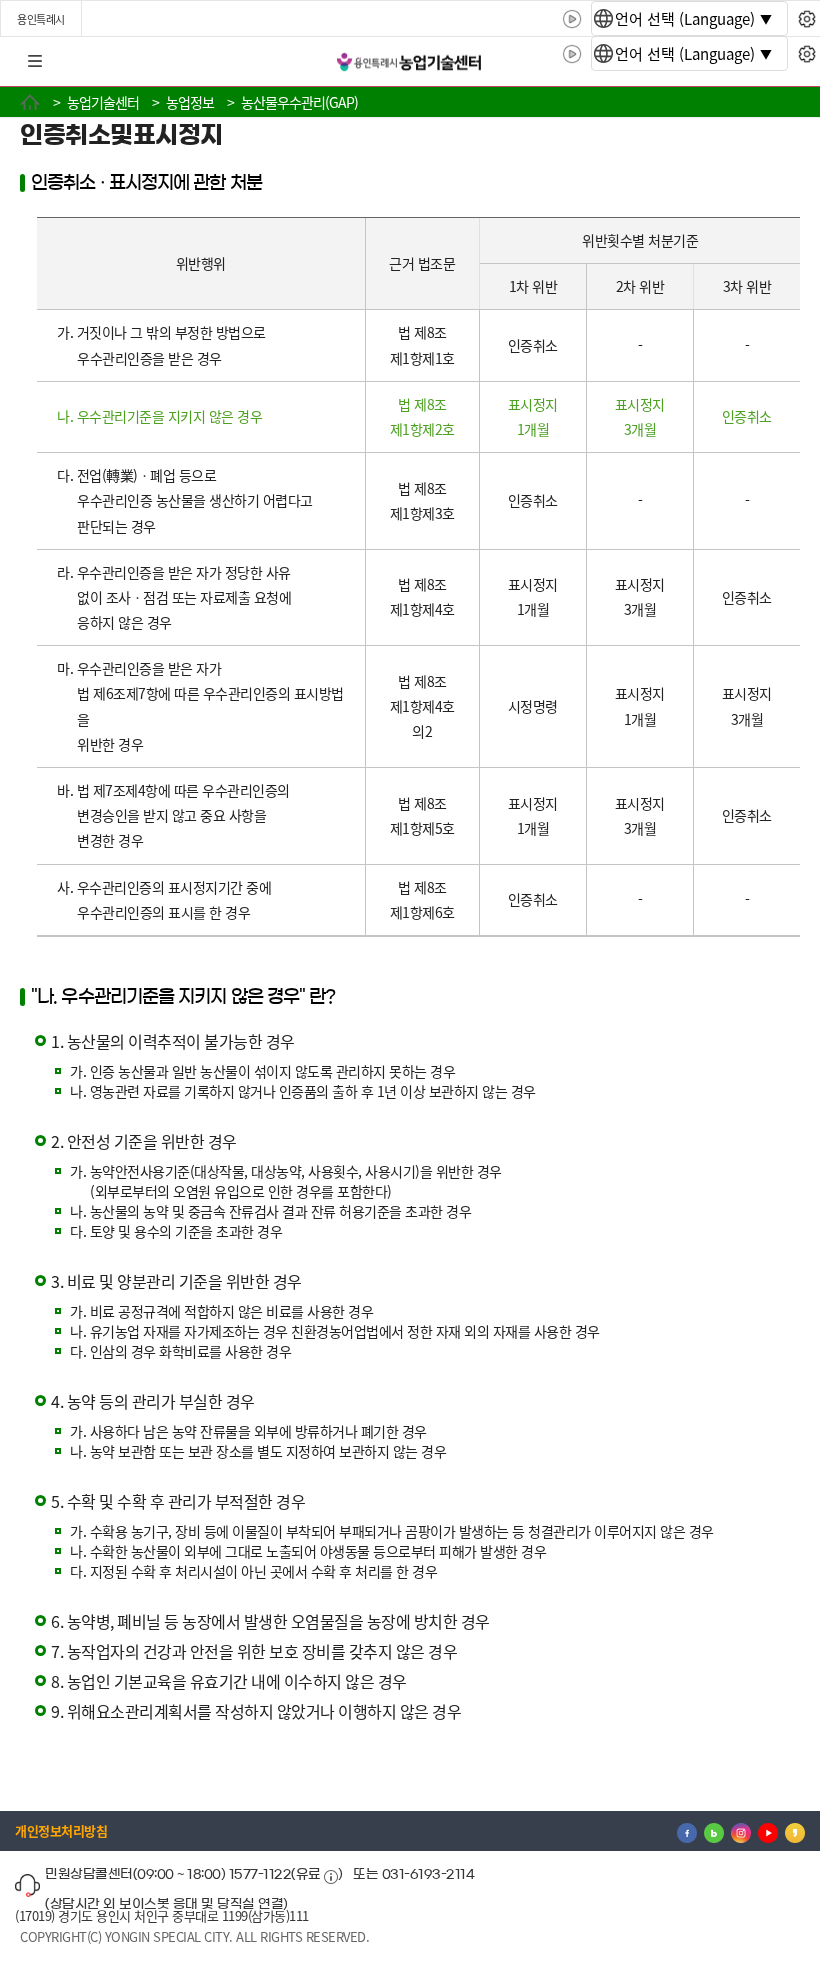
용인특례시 (41, 19)
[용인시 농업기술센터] (410, 62)
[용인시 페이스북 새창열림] (687, 1831)
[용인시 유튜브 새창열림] (768, 1831)
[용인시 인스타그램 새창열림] (741, 1831)
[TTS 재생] (572, 19)
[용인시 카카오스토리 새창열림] (795, 1831)
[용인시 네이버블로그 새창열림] (714, 1831)
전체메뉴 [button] (35, 62)
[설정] (806, 19)
